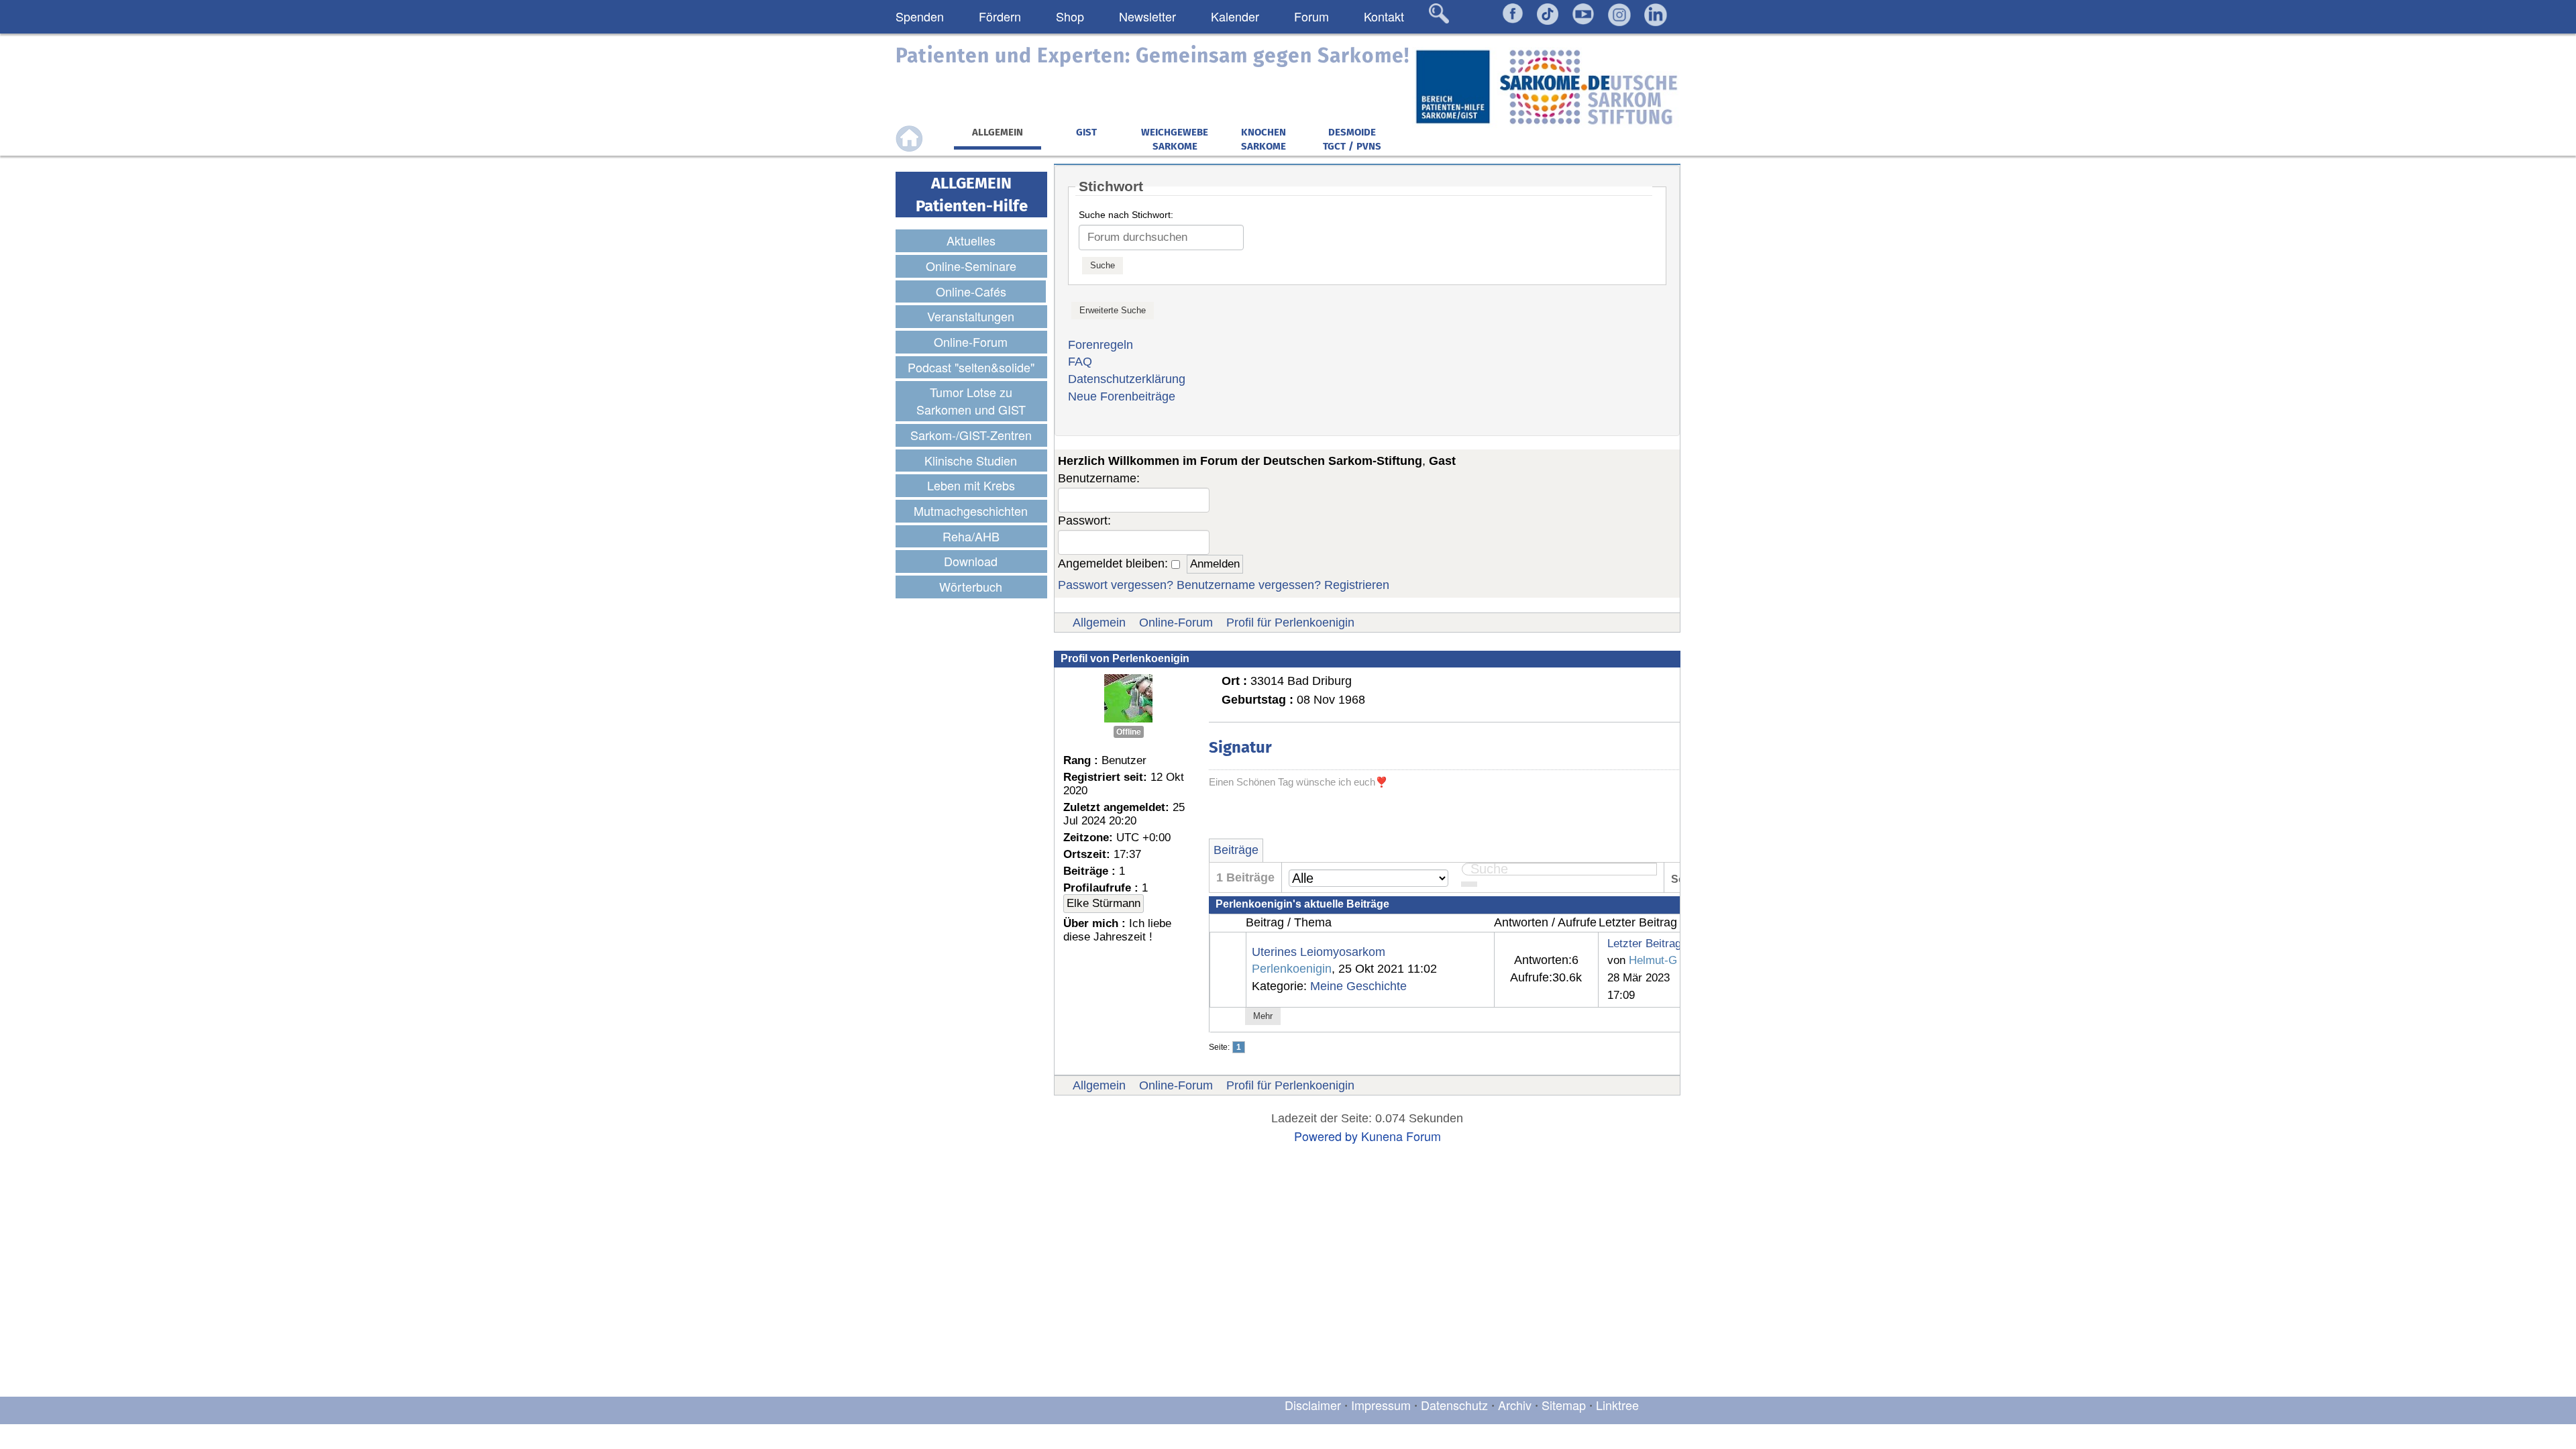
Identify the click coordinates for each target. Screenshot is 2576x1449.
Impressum (1381, 1405)
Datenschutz (1456, 1405)
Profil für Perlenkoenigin (1290, 623)
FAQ (1080, 362)
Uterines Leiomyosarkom (1319, 952)
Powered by (1326, 1136)
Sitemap (1564, 1405)
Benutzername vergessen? (1249, 585)
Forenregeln (1101, 345)
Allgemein (1099, 623)
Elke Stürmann (1104, 903)
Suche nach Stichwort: (1126, 215)
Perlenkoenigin (1292, 969)
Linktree (1617, 1405)
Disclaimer (1313, 1405)
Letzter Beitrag (1644, 943)
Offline (1129, 732)
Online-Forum (1176, 623)
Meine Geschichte (1358, 986)
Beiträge (1236, 850)
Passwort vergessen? (1116, 585)
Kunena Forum (1401, 1136)
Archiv (1515, 1405)
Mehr (1263, 1016)
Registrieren (1357, 585)
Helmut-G (1653, 960)
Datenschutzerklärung (1127, 379)
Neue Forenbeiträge (1122, 396)
